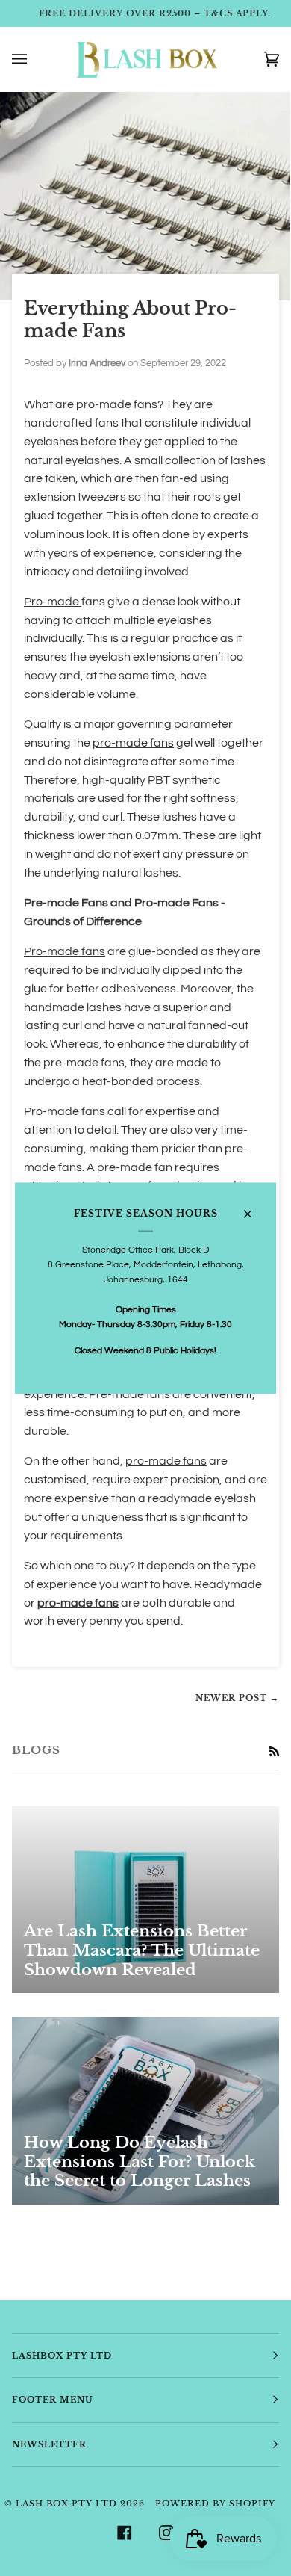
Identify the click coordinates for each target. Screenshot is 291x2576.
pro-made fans (133, 743)
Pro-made (53, 602)
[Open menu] (34, 59)
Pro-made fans (65, 951)
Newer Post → (237, 1698)
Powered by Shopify (215, 2504)
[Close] (254, 1208)
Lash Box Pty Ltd (66, 2504)
